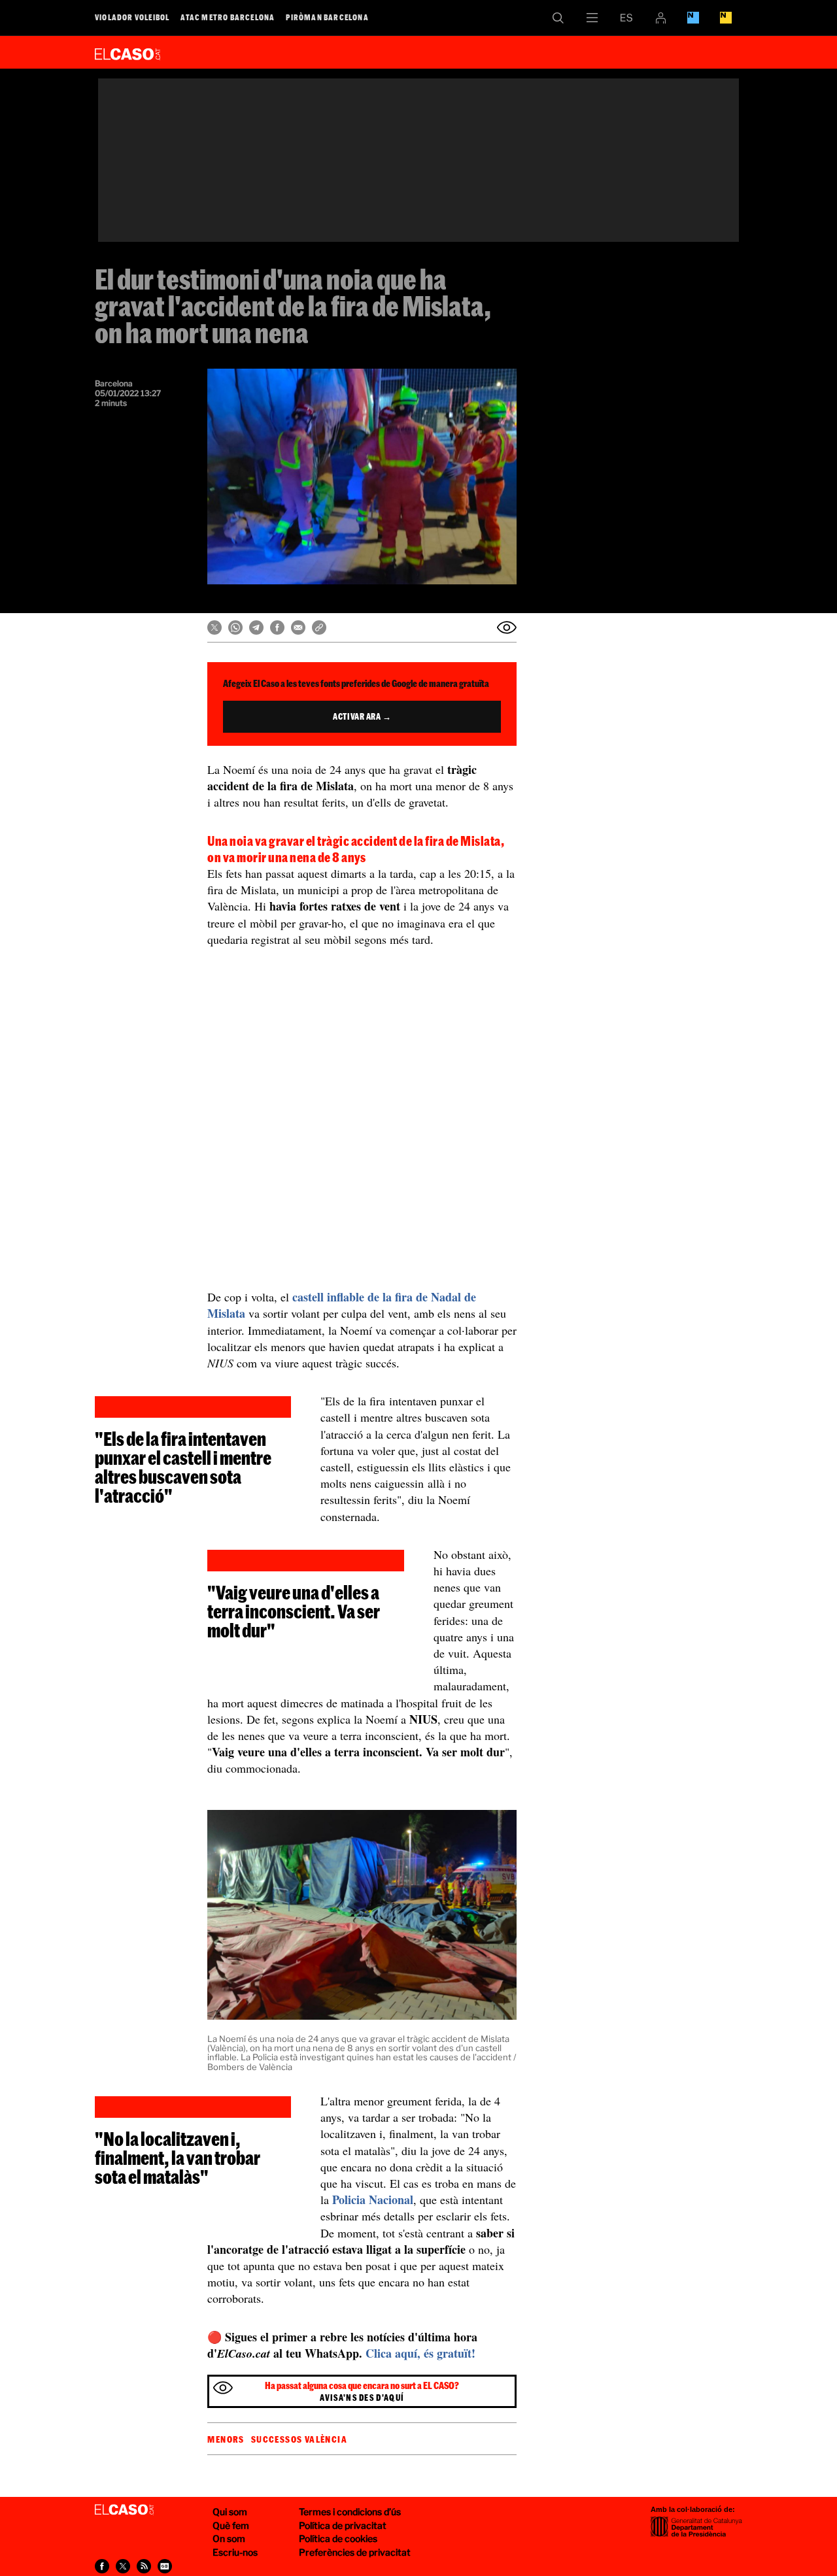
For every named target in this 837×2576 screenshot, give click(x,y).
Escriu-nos (235, 2552)
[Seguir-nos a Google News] (165, 2566)
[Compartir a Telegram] (256, 627)
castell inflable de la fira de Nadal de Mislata (342, 1305)
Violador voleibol (132, 17)
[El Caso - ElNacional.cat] (124, 2510)
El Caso (128, 52)
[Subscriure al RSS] (144, 2566)
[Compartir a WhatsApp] (235, 627)
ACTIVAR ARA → (362, 716)
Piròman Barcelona (327, 17)
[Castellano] (626, 18)
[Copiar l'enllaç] (319, 627)
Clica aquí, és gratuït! (420, 2353)
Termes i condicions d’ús (350, 2512)
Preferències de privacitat (355, 2552)
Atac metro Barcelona (228, 17)
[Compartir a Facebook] (277, 627)
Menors (226, 2439)
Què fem (231, 2525)
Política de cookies (338, 2538)
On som (229, 2538)
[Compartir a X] (214, 627)
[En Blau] (693, 18)
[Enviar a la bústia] (507, 627)
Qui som (230, 2512)
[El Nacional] (726, 18)
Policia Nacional (373, 2200)
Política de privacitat (343, 2525)
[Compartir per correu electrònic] (298, 627)
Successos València (299, 2439)
